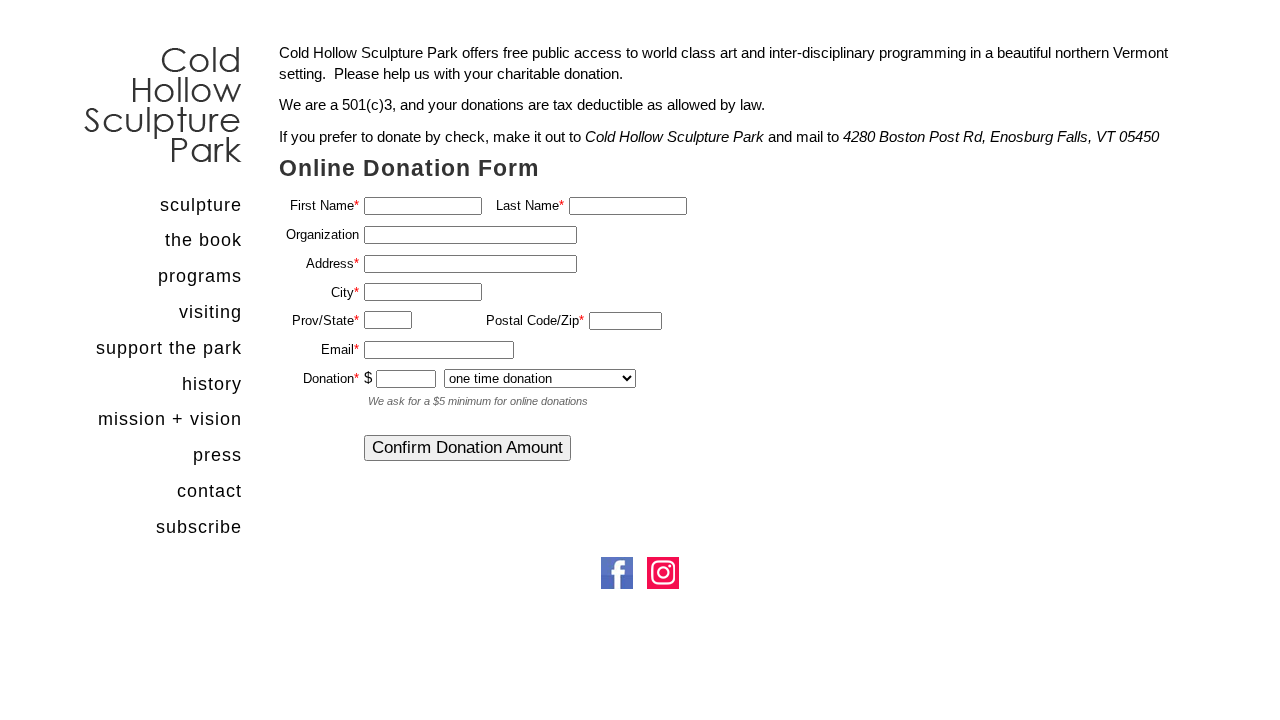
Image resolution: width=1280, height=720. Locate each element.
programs (200, 276)
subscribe (199, 527)
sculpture (201, 205)
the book (203, 240)
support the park (169, 348)
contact (209, 491)
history (212, 384)
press (217, 455)
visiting (210, 312)
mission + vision (170, 419)
